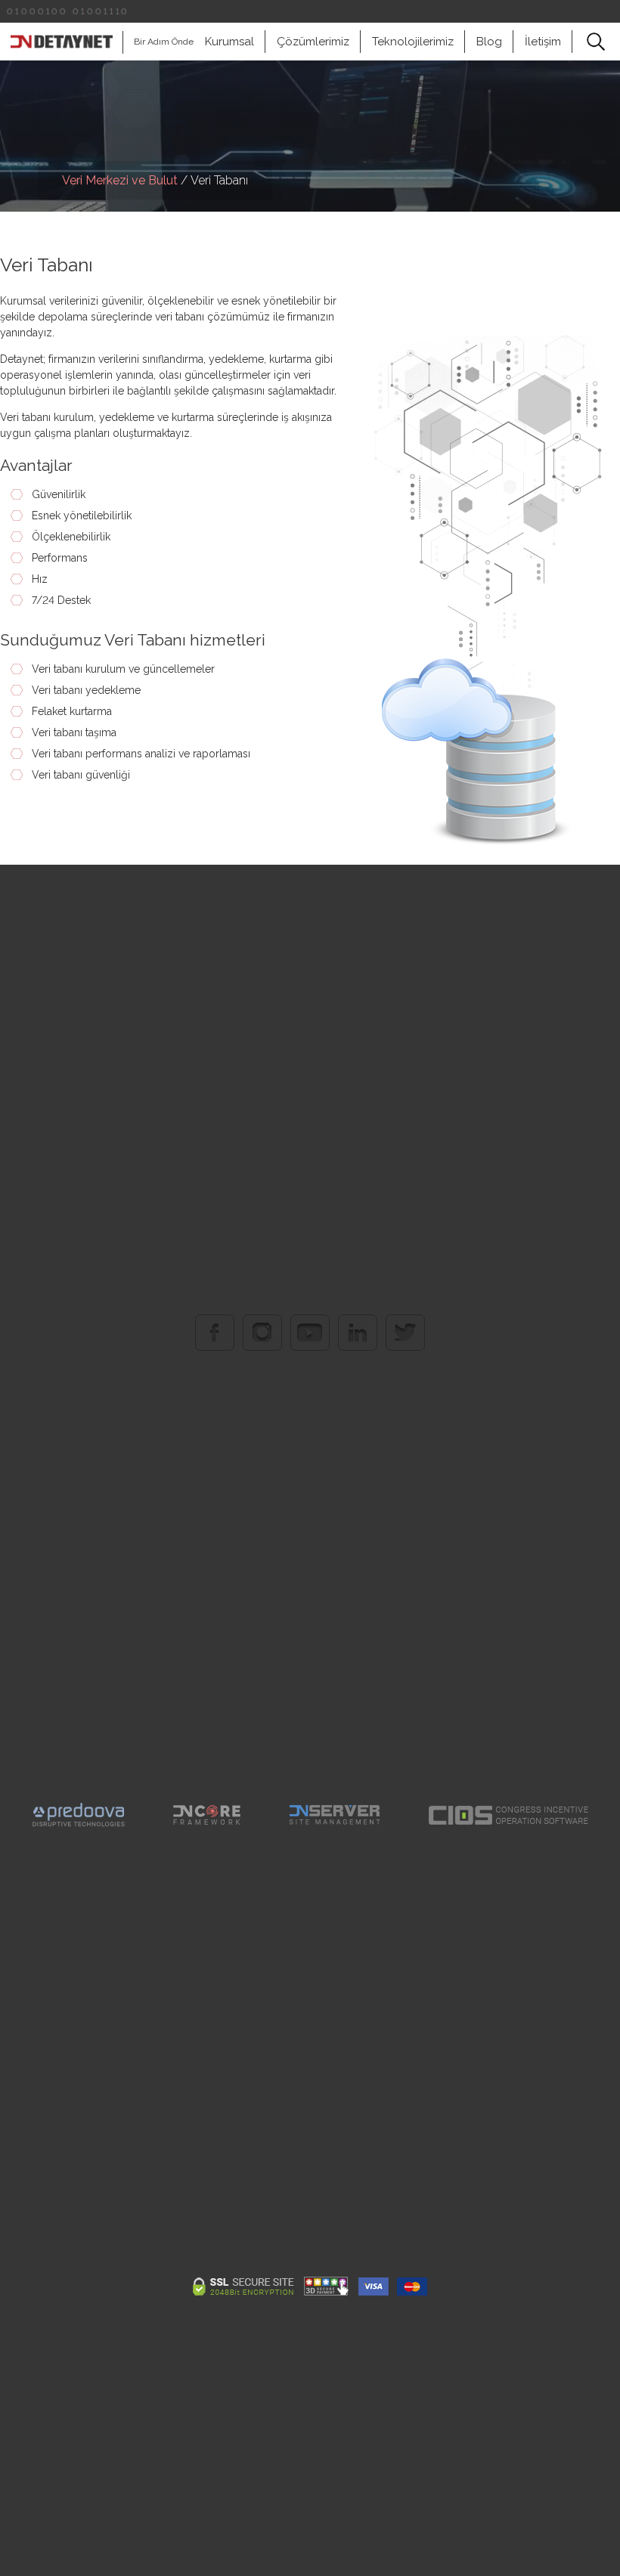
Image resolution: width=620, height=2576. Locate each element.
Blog (489, 42)
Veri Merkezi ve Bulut (120, 180)
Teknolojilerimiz (413, 42)
